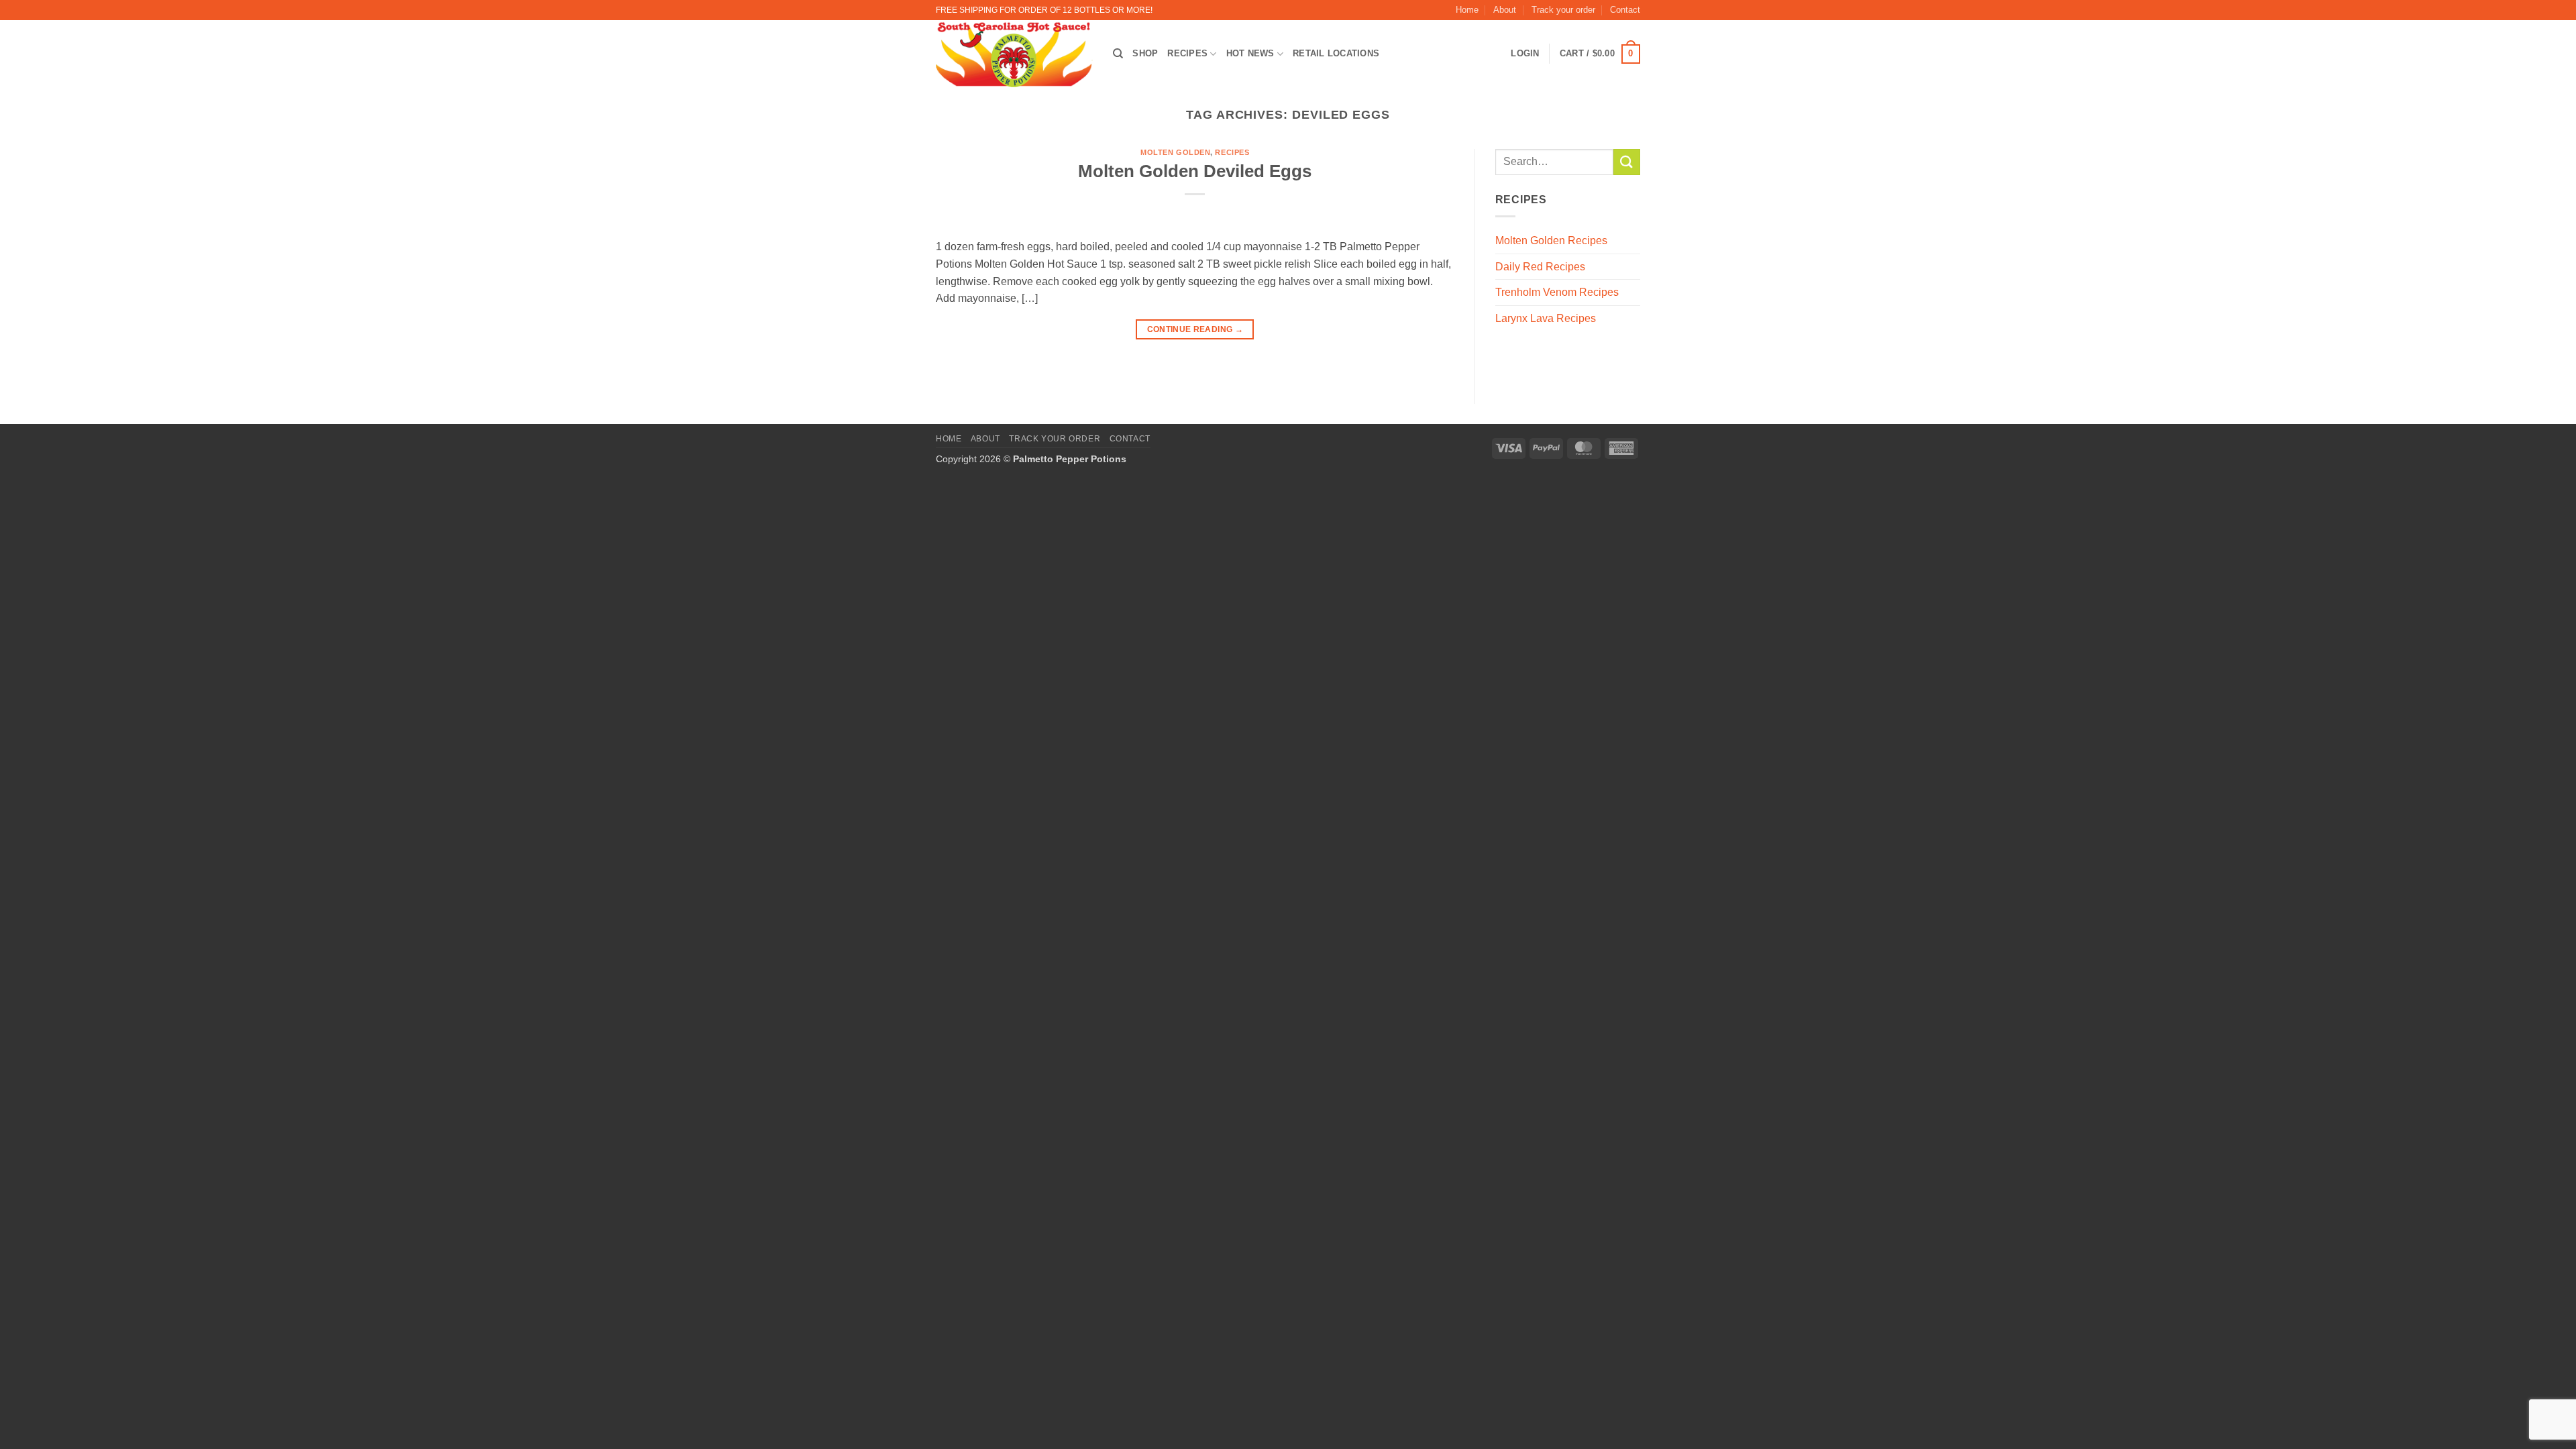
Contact (1625, 10)
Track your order (1563, 10)
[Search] (1118, 54)
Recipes (1187, 53)
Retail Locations (1336, 53)
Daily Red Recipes (1540, 267)
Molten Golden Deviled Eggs (1195, 171)
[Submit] (1627, 162)
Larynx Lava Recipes (1546, 318)
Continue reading (1195, 329)
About (1505, 10)
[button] (1600, 54)
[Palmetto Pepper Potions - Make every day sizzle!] (1014, 54)
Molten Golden (1175, 152)
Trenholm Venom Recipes (1557, 292)
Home (1467, 10)
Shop (1145, 53)
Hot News (1250, 53)
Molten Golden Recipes (1551, 240)
